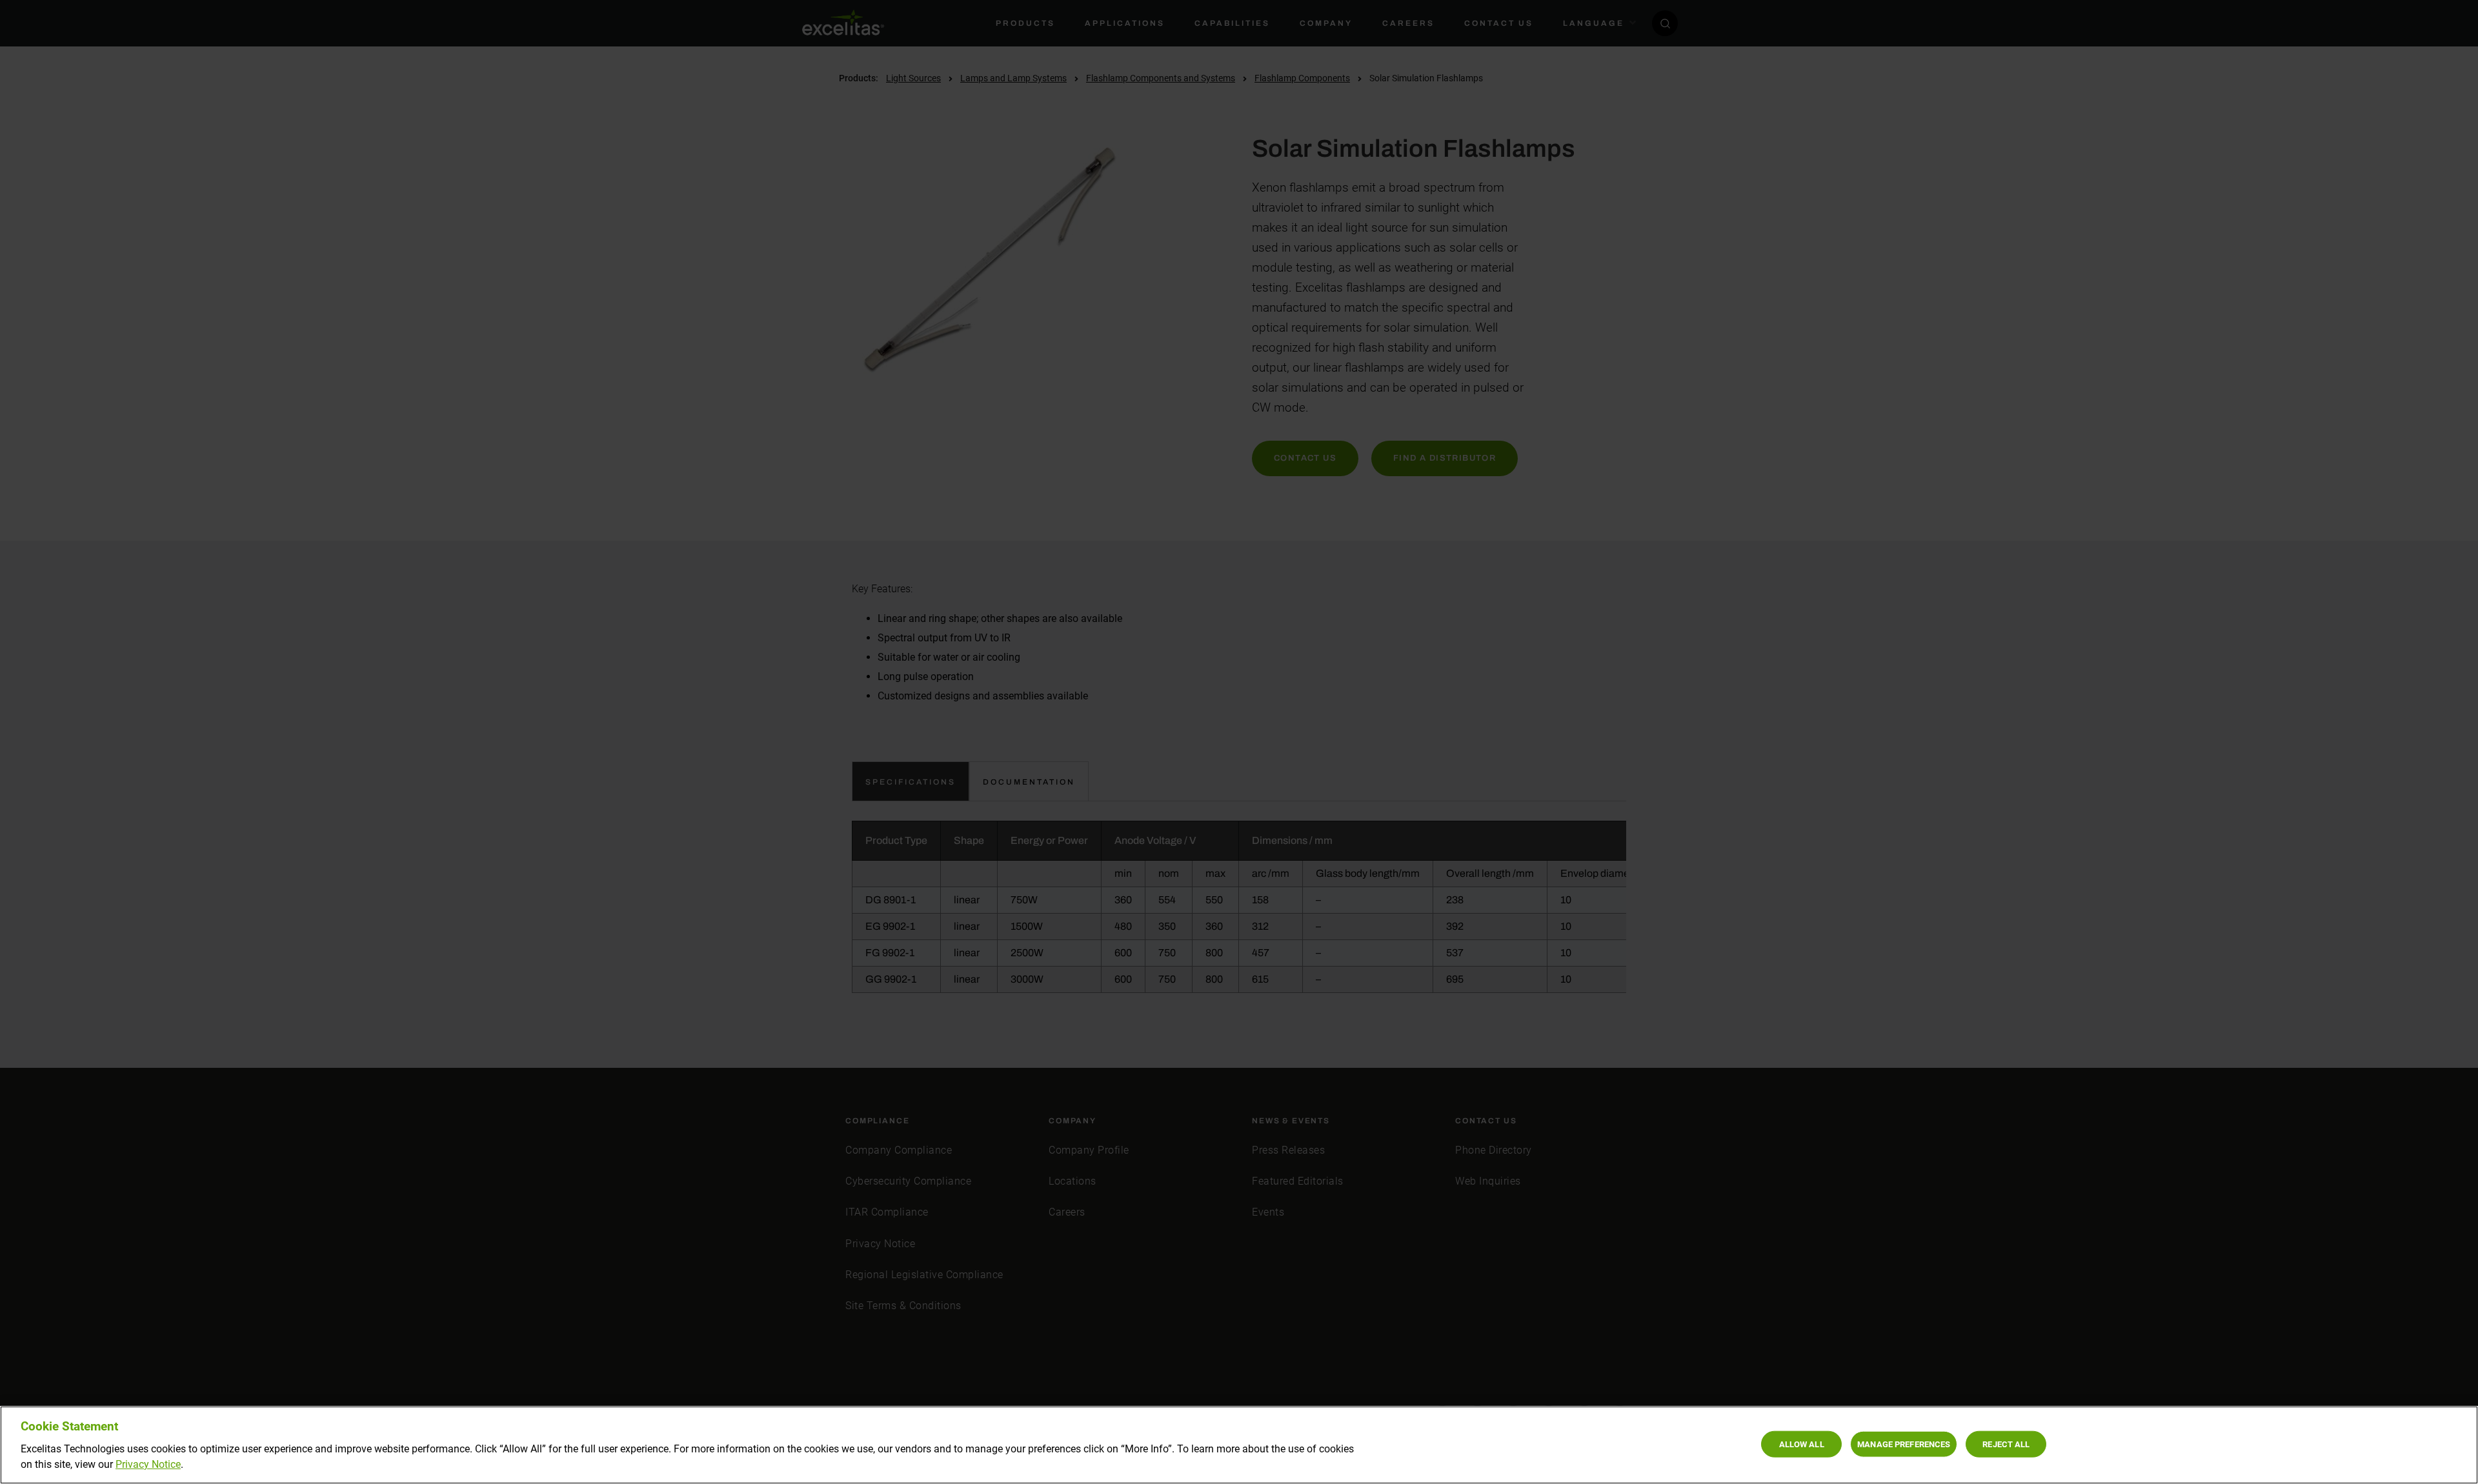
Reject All (2006, 1444)
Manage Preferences (1904, 1444)
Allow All (1802, 1444)
